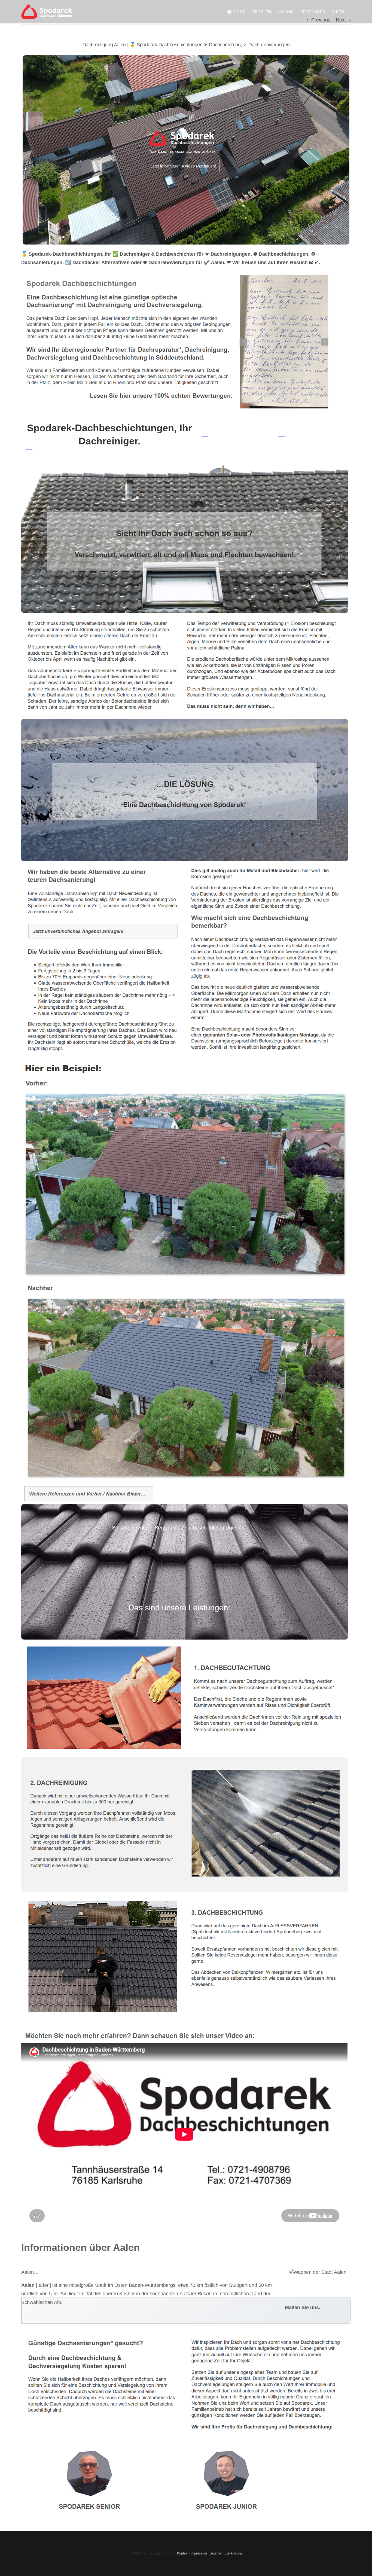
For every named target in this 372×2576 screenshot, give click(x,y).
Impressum (199, 2553)
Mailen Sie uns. (303, 2308)
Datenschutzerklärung (226, 2553)
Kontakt (183, 2553)
